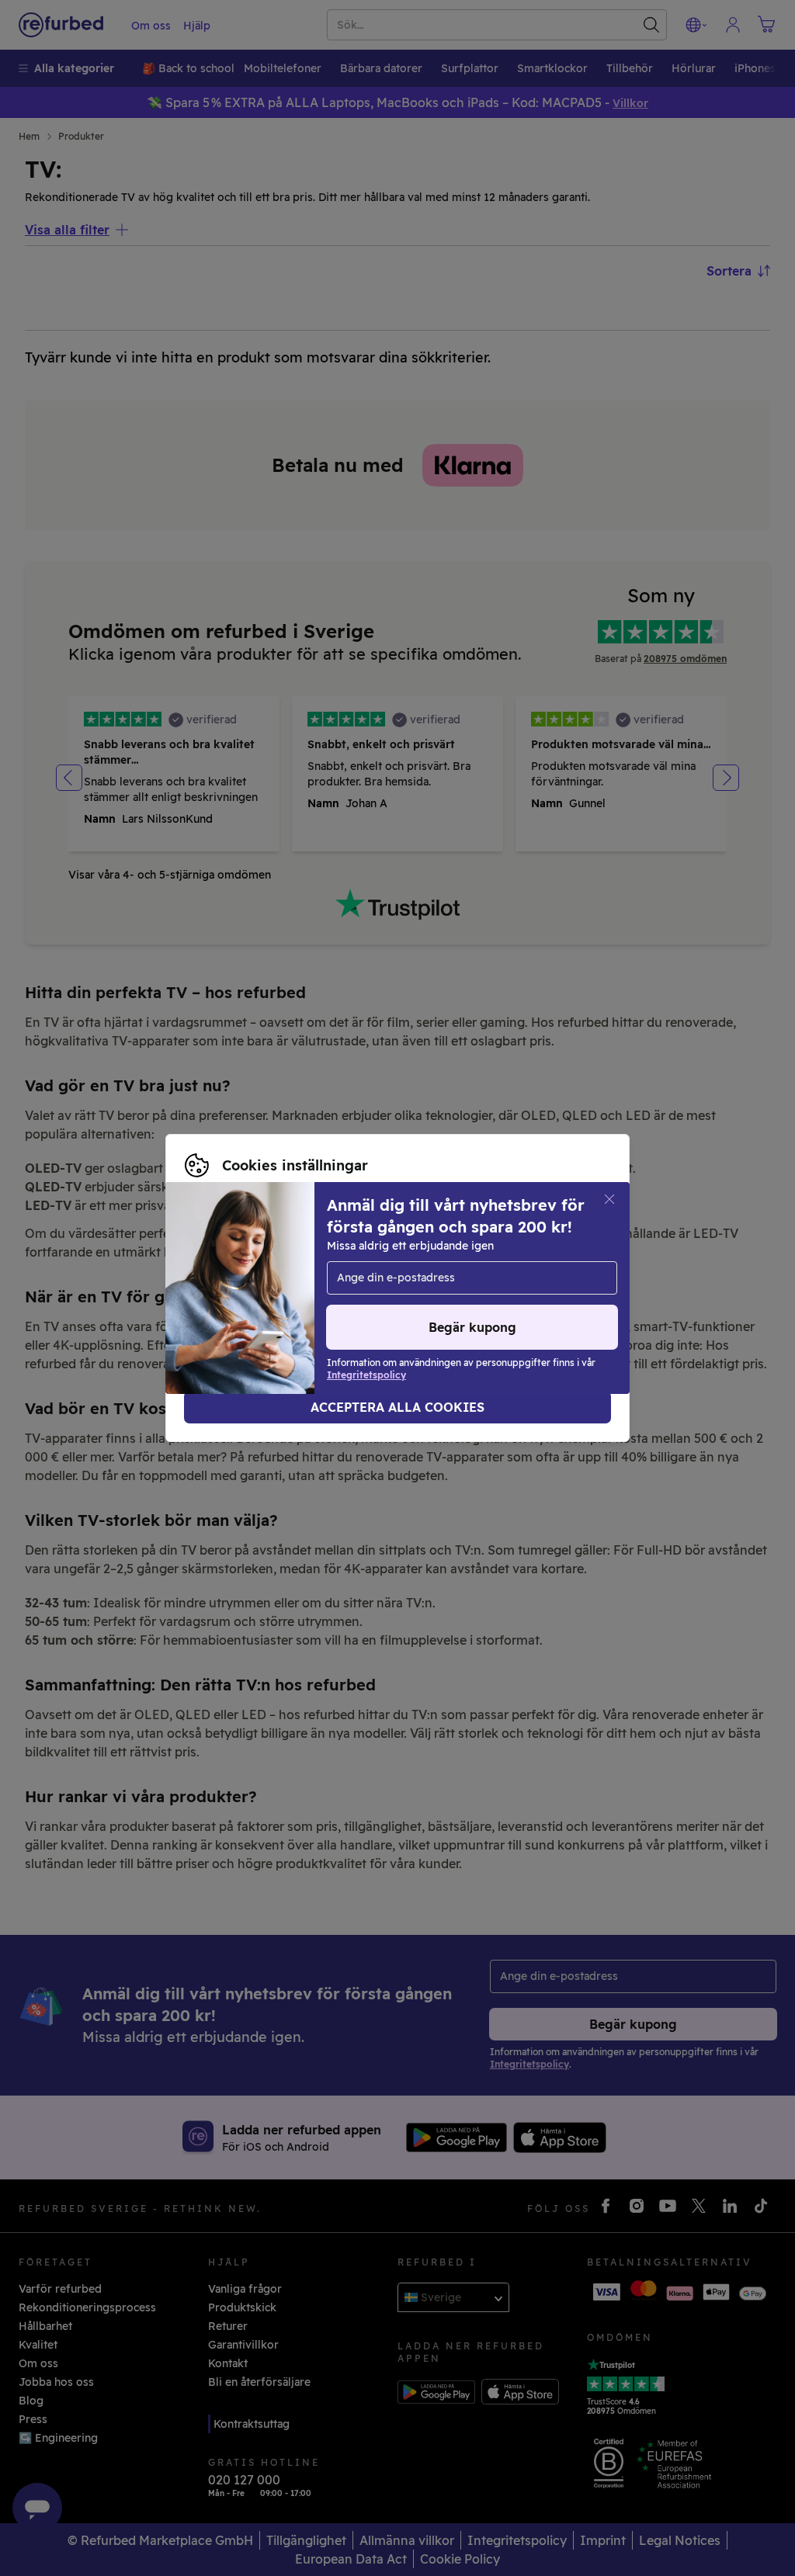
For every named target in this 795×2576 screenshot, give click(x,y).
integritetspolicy (457, 1280)
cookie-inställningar (239, 1280)
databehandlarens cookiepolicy (270, 1296)
